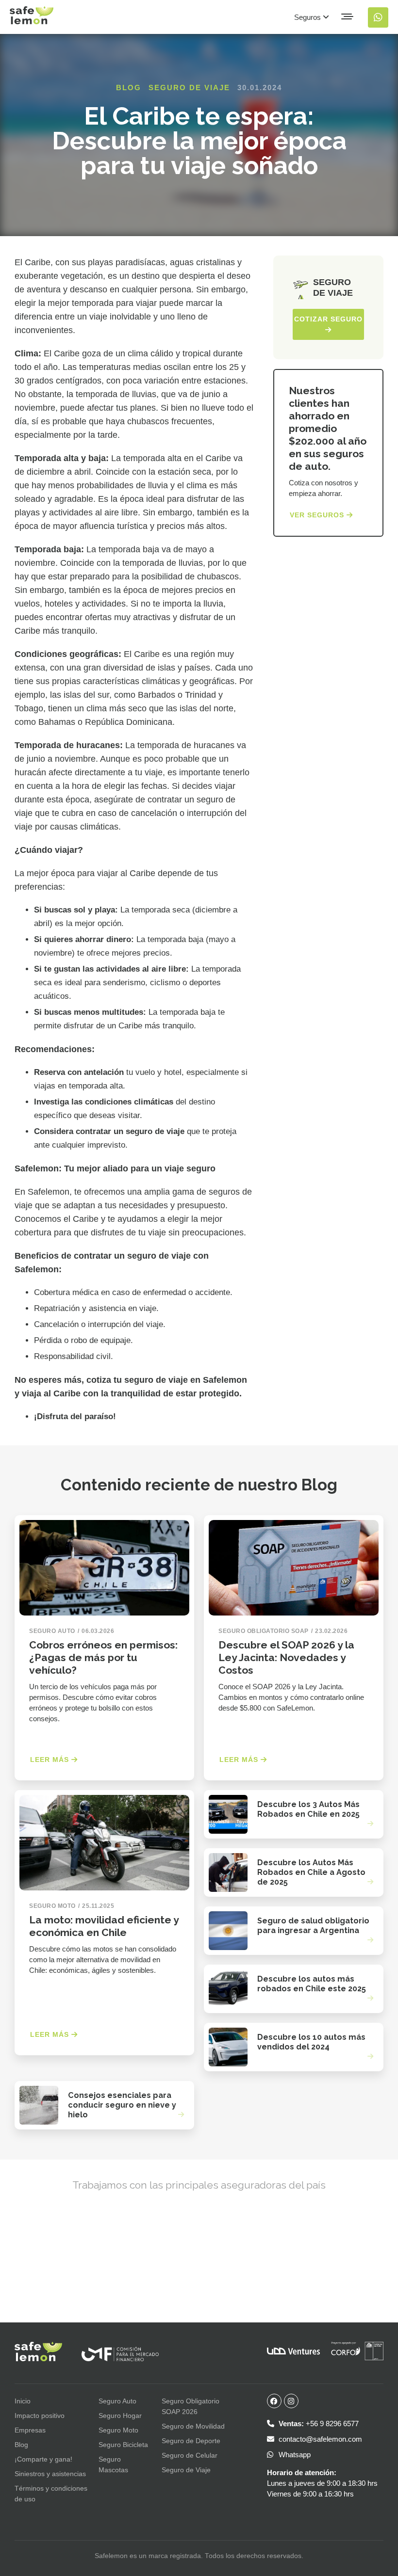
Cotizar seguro (328, 319)
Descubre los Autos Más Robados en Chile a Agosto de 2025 (311, 1872)
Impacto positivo (40, 2416)
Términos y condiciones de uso (51, 2494)
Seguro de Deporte (191, 2441)
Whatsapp (294, 2455)
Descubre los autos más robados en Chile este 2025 (312, 1984)
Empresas (30, 2430)
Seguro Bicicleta (123, 2445)
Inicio (23, 2401)
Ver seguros (318, 515)
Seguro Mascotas (113, 2464)
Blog (129, 88)
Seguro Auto (117, 2401)
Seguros (308, 17)
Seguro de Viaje (189, 88)
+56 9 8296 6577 (319, 2424)
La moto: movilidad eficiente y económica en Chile (104, 1926)
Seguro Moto (118, 2430)
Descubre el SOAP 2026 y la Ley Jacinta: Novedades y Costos (286, 1657)
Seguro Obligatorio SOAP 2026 (191, 2406)
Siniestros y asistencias (50, 2474)
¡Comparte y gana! (43, 2459)
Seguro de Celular (190, 2455)
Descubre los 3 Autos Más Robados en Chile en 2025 (308, 1809)
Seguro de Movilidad (193, 2426)
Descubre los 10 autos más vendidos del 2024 (311, 2042)
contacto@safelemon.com (319, 2439)
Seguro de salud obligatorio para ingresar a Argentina (313, 1926)
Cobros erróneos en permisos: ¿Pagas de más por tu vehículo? (103, 1657)
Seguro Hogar (120, 2416)
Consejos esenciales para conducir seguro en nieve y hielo (122, 2105)
